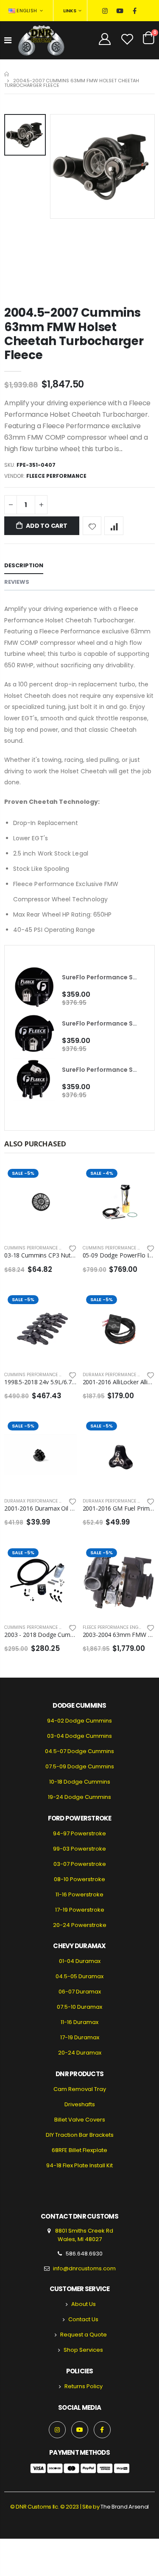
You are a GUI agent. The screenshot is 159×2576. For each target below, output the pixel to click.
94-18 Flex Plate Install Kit (79, 2165)
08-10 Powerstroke (79, 1879)
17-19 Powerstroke (80, 1910)
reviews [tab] (17, 582)
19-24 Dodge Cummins (79, 1797)
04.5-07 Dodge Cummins (79, 1751)
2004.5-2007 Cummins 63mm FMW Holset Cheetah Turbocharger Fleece (74, 334)
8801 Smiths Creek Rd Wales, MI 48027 (84, 2235)
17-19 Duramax (80, 2037)
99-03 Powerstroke (79, 1849)
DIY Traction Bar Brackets (80, 2135)
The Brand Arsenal (124, 2507)
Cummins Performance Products (43, 1248)
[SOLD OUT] (63, 1179)
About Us (84, 2304)
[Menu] (8, 40)
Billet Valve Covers (80, 2120)
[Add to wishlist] (92, 526)
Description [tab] (24, 565)
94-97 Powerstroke (79, 1833)
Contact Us (83, 2319)
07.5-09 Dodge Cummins (80, 1766)
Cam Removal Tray (80, 2089)
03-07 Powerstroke (80, 1864)
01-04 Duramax (80, 1961)
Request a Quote (84, 2335)
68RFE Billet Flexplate (79, 2150)
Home (7, 74)
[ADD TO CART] (141, 1179)
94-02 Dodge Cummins (79, 1721)
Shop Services (83, 2350)
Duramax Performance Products (43, 1501)
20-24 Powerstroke (80, 1925)
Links (70, 11)
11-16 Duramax (79, 2022)
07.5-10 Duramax (79, 2007)
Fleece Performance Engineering (121, 1627)
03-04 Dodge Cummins (79, 1736)
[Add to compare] (114, 526)
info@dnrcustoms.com (84, 2268)
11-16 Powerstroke (79, 1894)
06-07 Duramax (80, 1992)
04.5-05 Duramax (79, 1976)
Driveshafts (80, 2104)
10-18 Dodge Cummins (80, 1782)
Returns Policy (84, 2386)
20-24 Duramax (80, 2053)
